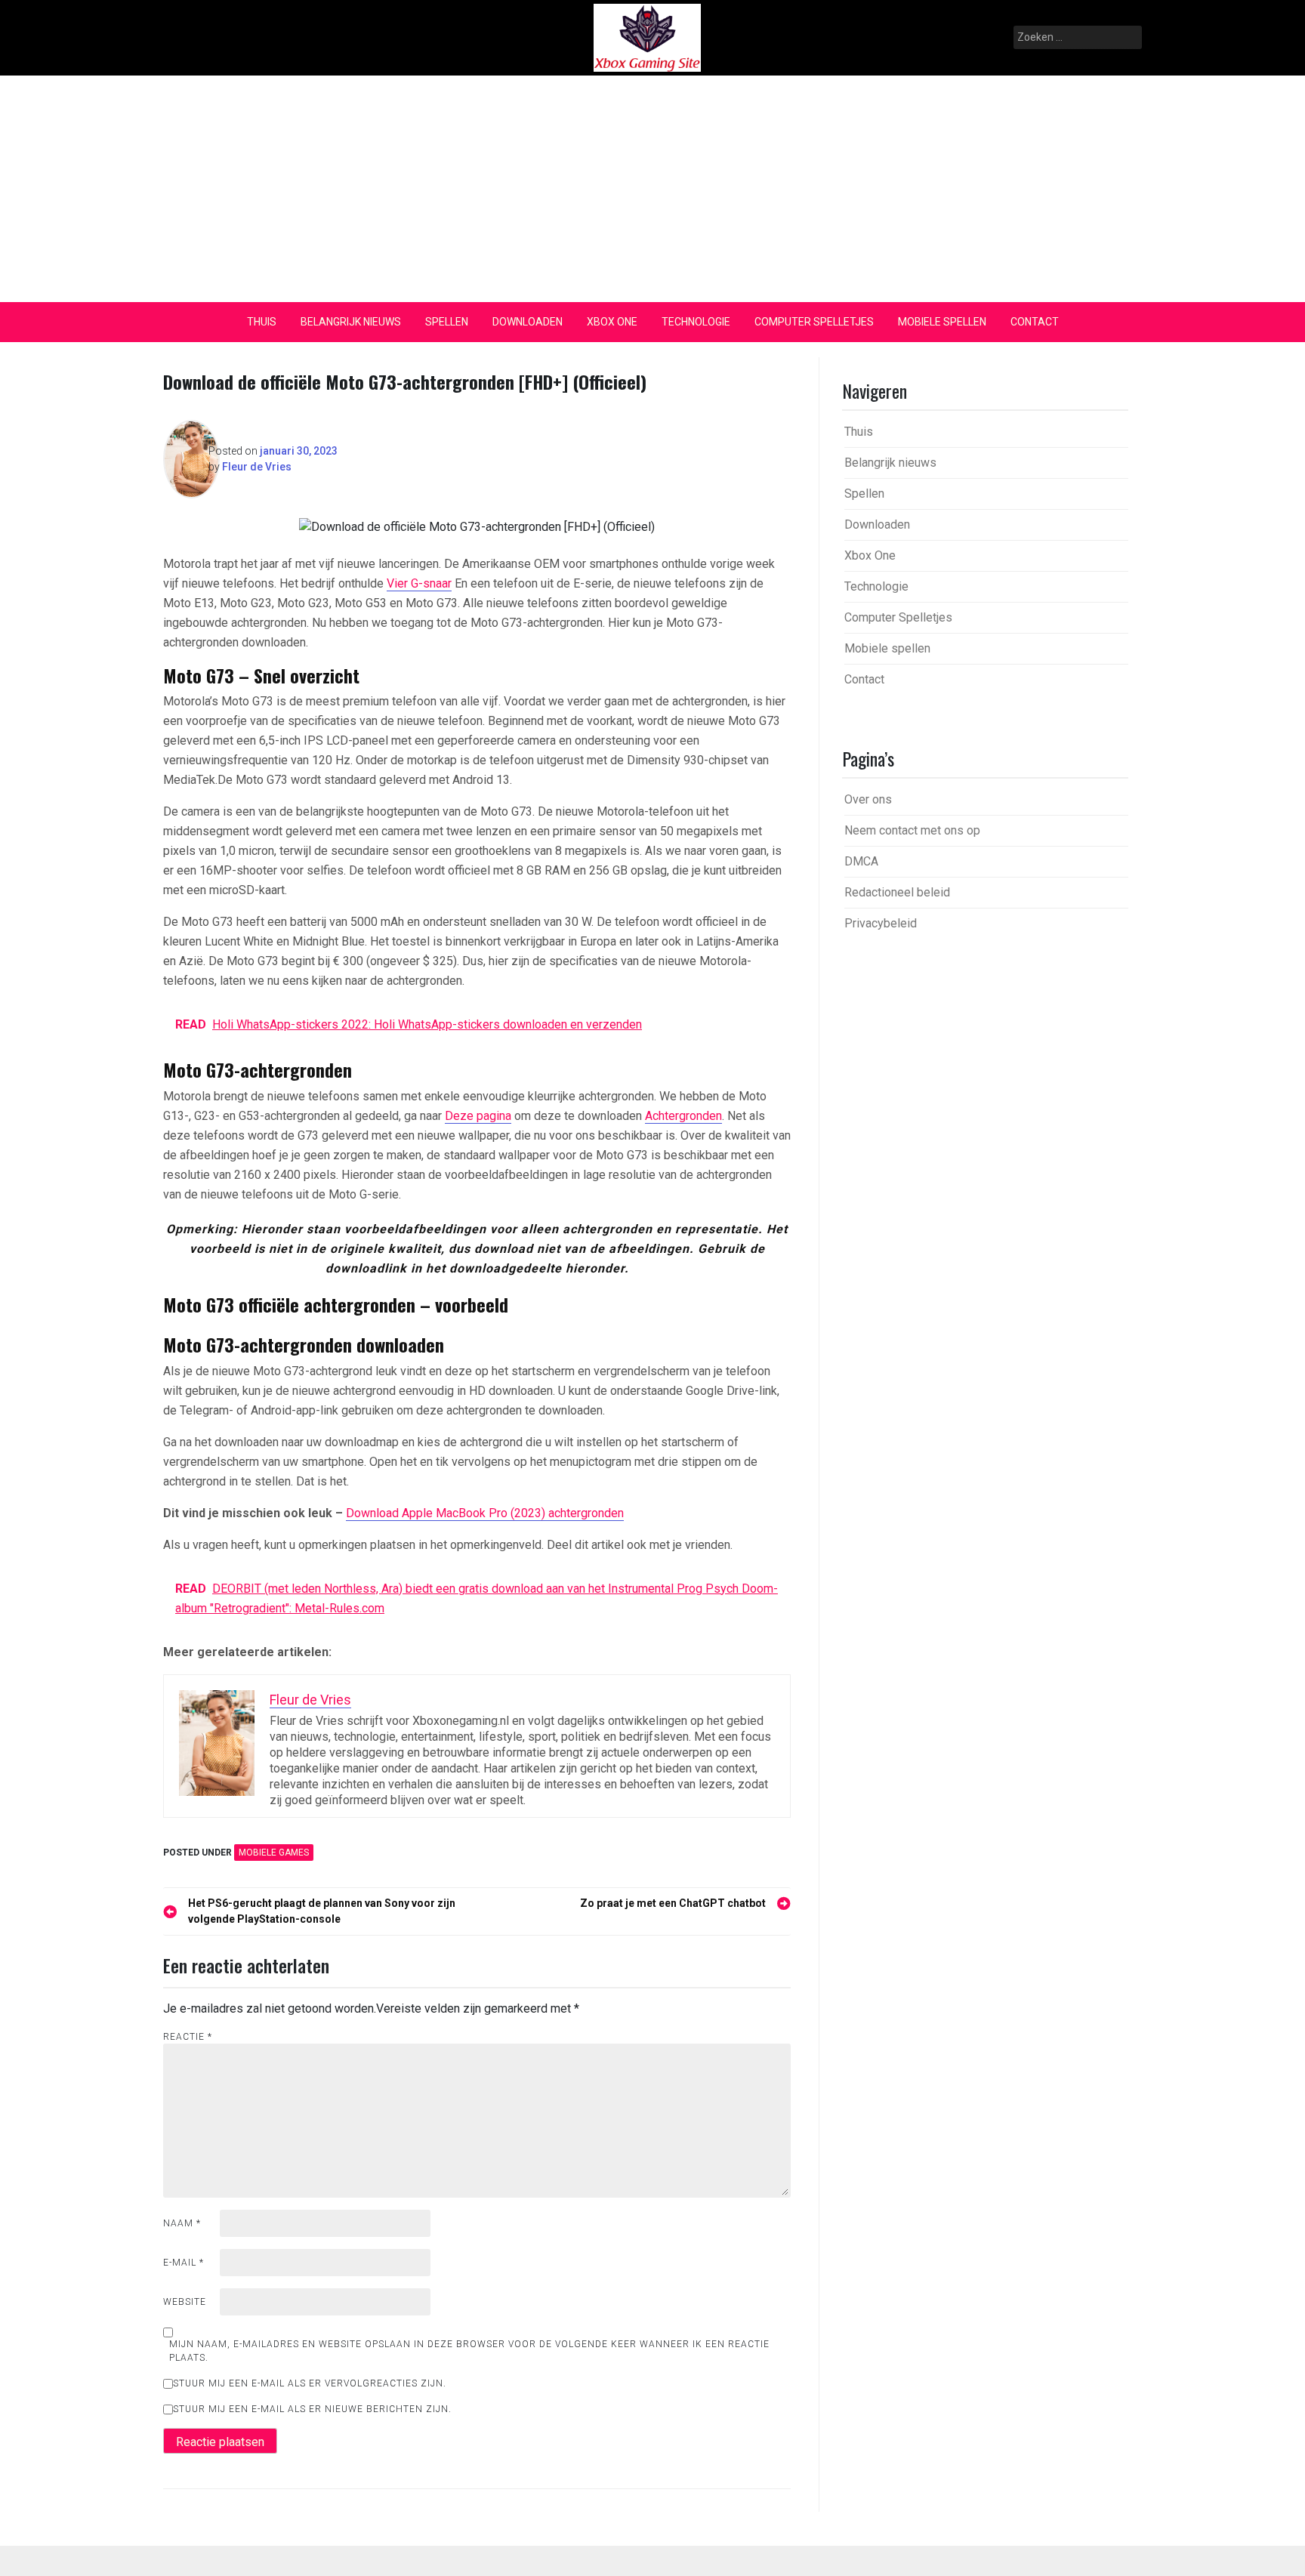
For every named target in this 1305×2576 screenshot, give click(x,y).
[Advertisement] (652, 189)
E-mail (184, 2263)
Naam (182, 2223)
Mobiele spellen (942, 322)
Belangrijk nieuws (351, 322)
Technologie (696, 322)
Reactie (188, 2037)
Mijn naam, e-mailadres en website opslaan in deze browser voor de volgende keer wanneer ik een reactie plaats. (469, 2351)
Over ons (868, 799)
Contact (1035, 322)
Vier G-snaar (419, 583)
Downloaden (528, 322)
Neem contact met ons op (912, 830)
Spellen (447, 322)
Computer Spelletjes (814, 322)
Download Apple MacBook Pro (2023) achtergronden (485, 1513)
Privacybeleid (881, 923)
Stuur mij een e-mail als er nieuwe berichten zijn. (312, 2409)
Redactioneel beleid (897, 892)
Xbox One (612, 322)
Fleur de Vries (257, 467)
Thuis (262, 322)
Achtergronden (683, 1116)
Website (185, 2302)
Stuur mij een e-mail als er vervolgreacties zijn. (310, 2383)
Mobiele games (274, 1853)
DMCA (861, 861)
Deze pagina (478, 1116)
